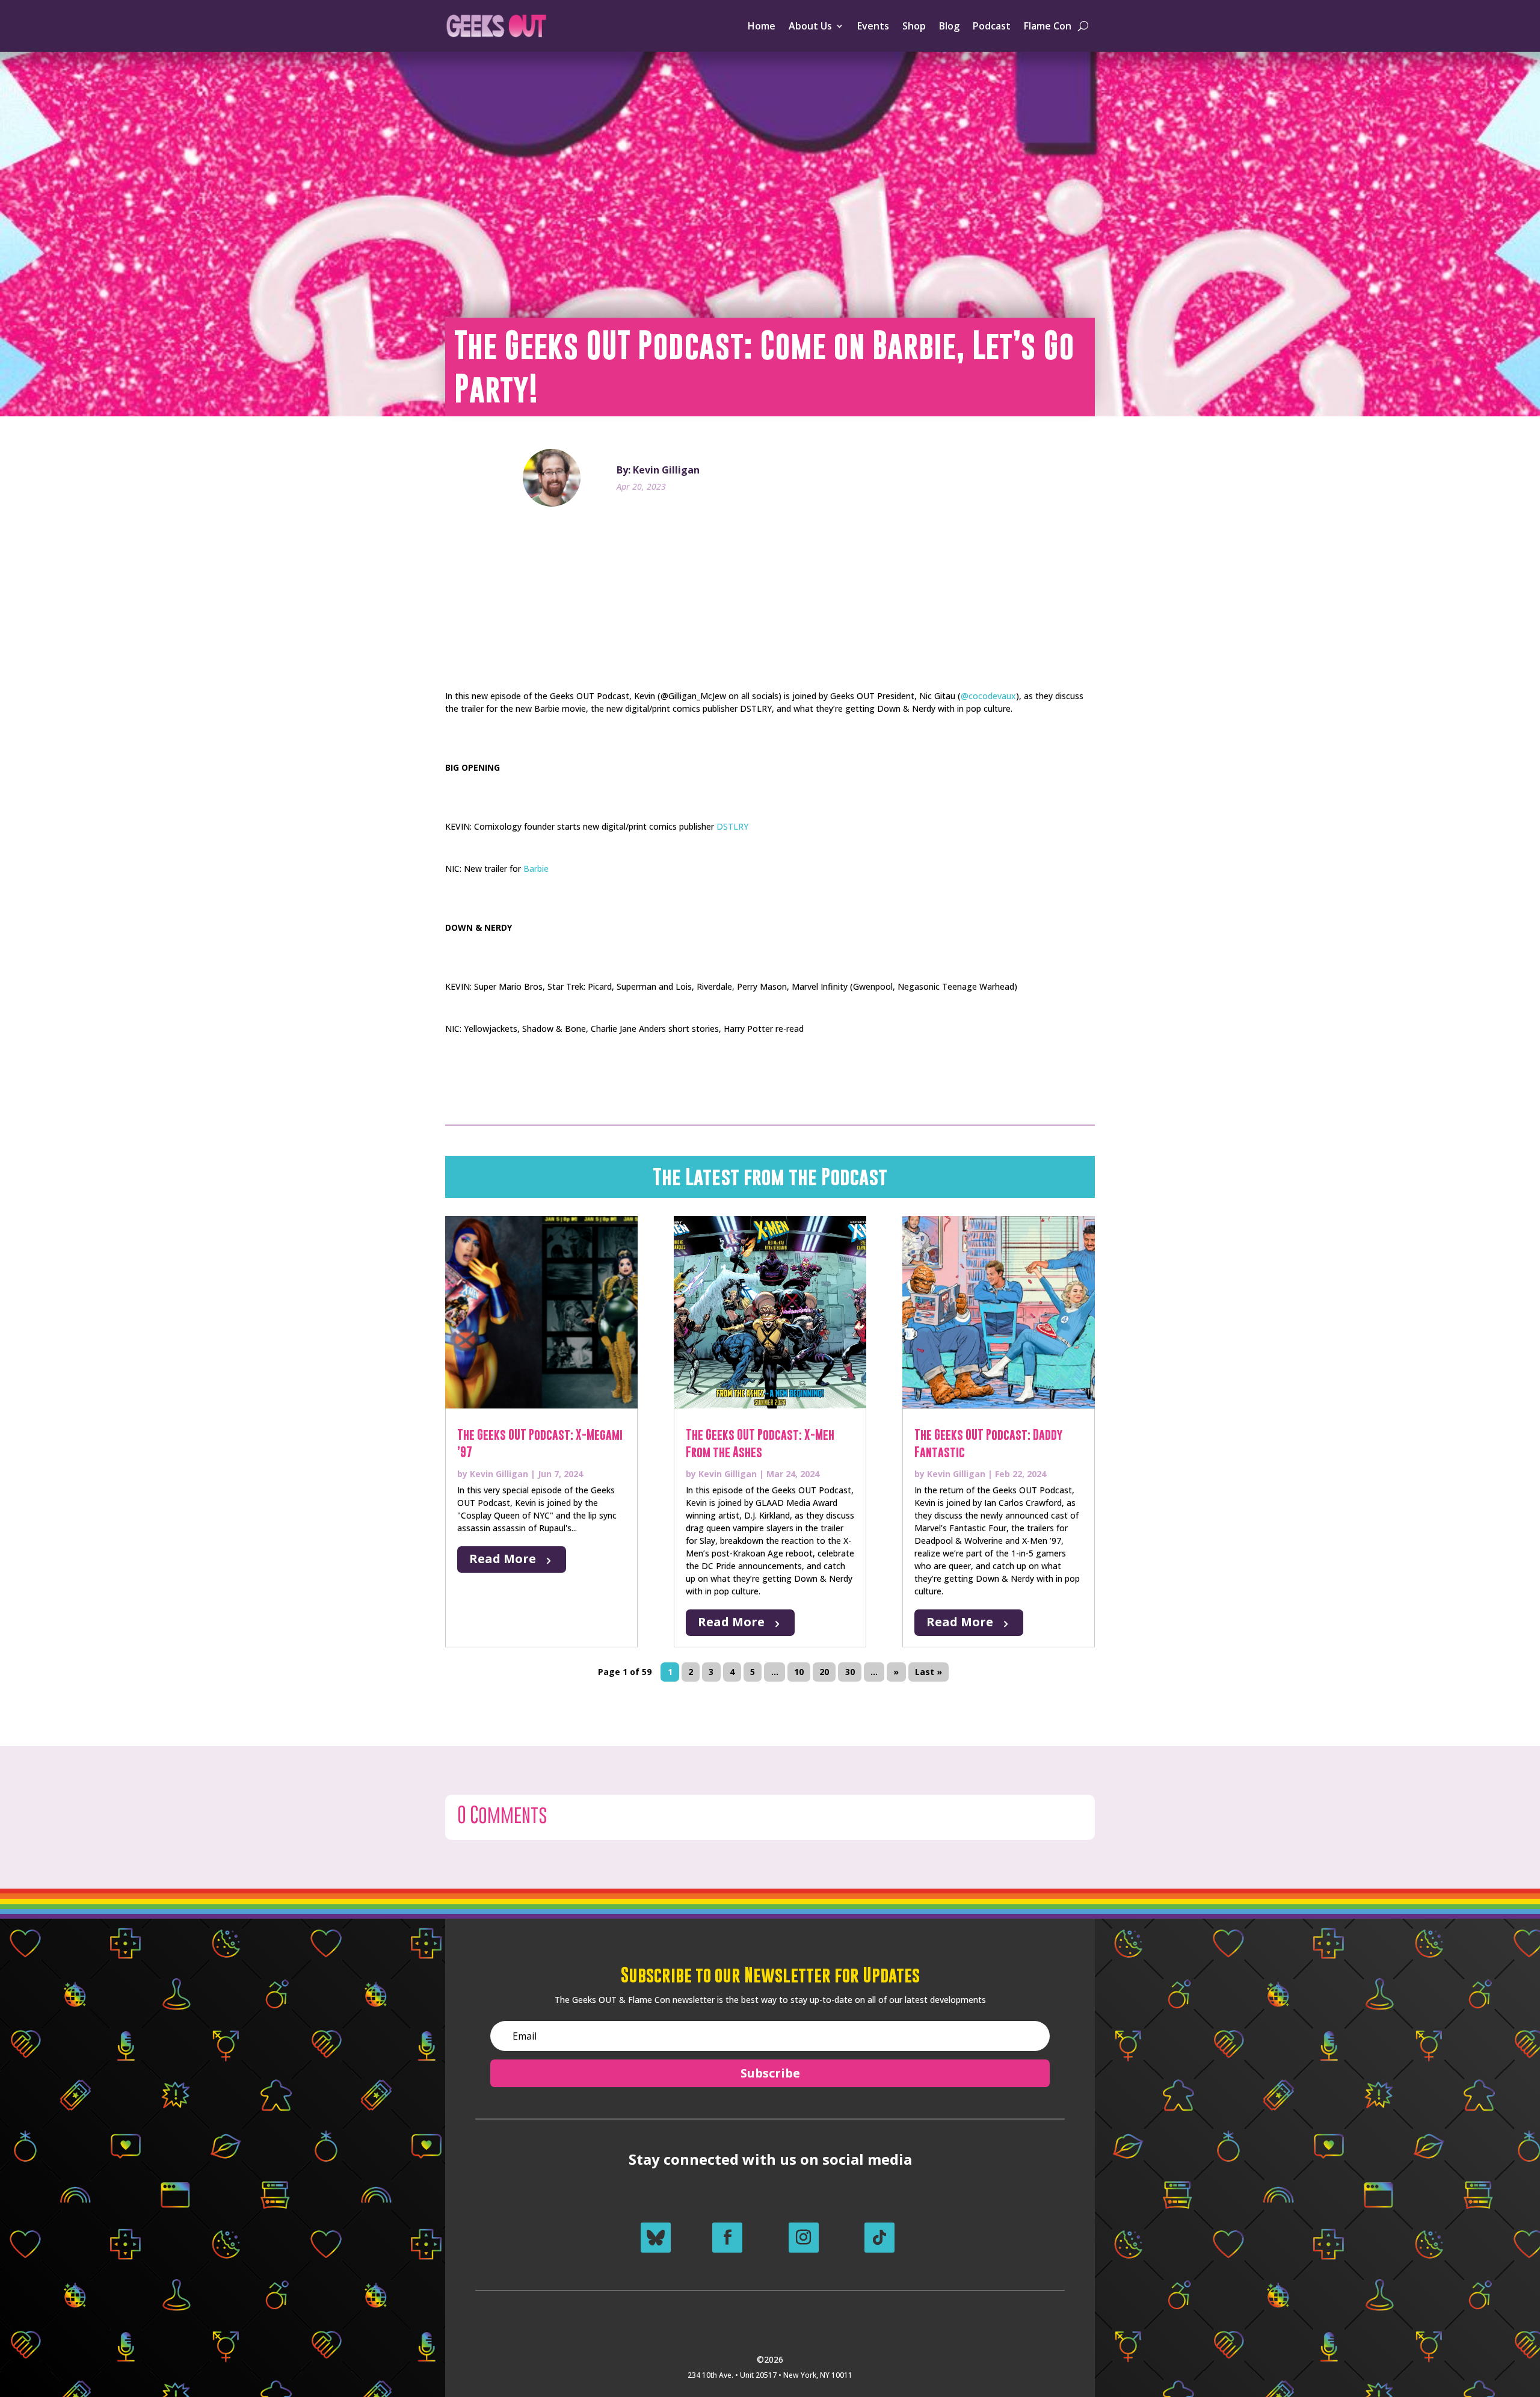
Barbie (536, 868)
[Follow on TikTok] (879, 2238)
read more (503, 1559)
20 (824, 1672)
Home (762, 26)
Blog (949, 26)
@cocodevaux (988, 696)
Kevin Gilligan (499, 1474)
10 (799, 1672)
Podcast (992, 26)
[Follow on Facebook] (727, 2238)
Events (873, 26)
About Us (810, 26)
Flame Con (1048, 26)
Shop (914, 26)
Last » (929, 1672)
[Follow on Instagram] (804, 2238)
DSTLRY (732, 826)
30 (850, 1672)
